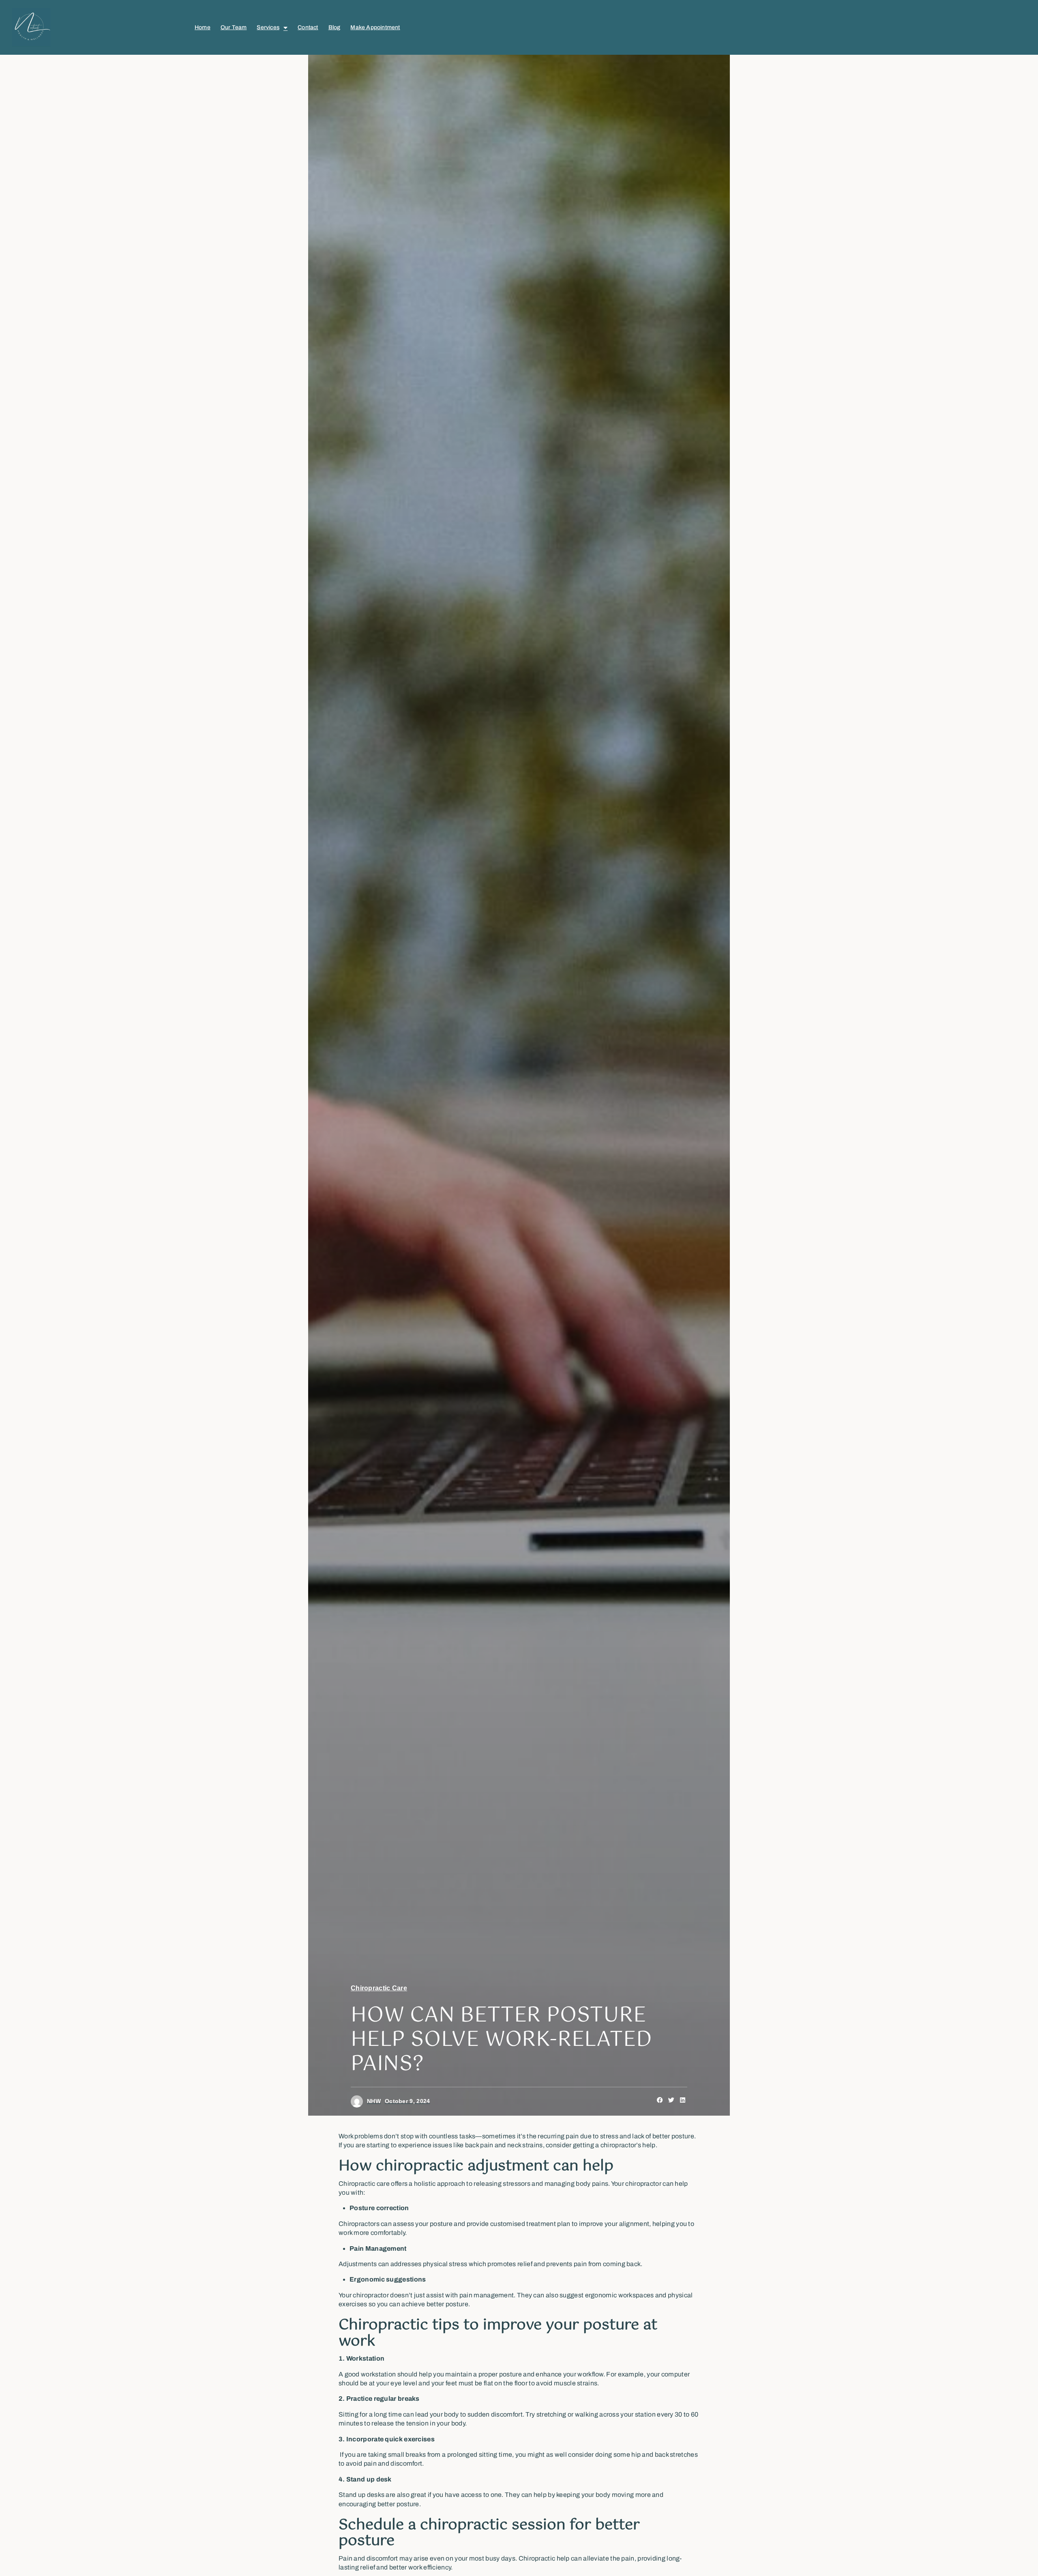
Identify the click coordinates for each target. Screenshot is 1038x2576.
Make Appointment (375, 27)
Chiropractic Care (379, 1988)
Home (203, 27)
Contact (308, 27)
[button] (660, 2100)
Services (268, 27)
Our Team (234, 27)
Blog (335, 27)
